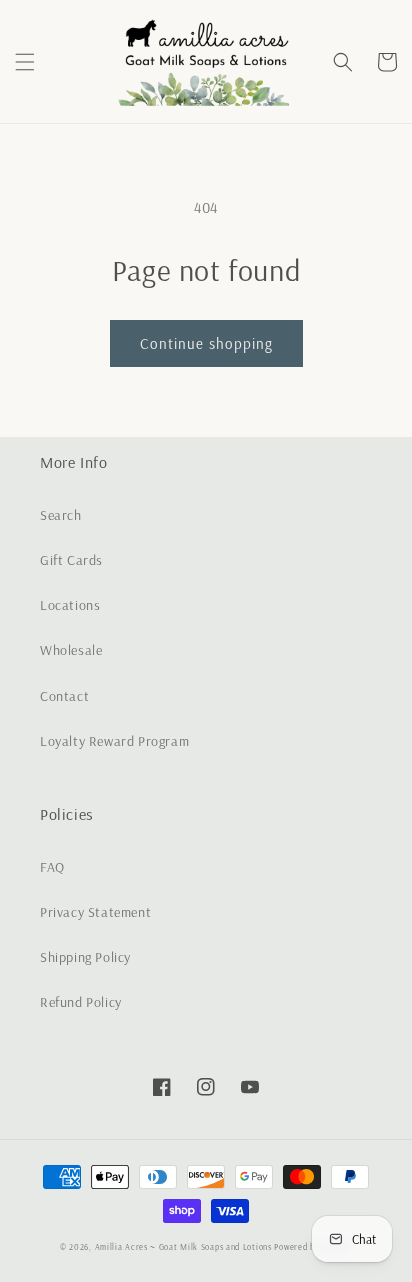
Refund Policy (81, 1002)
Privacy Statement (95, 912)
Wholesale (71, 650)
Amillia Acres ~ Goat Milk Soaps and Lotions (183, 1247)
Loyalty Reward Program (114, 741)
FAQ (52, 867)
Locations (70, 605)
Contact (64, 696)
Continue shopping (206, 343)
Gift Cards (71, 560)
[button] (25, 62)
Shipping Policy (85, 957)
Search (61, 515)
